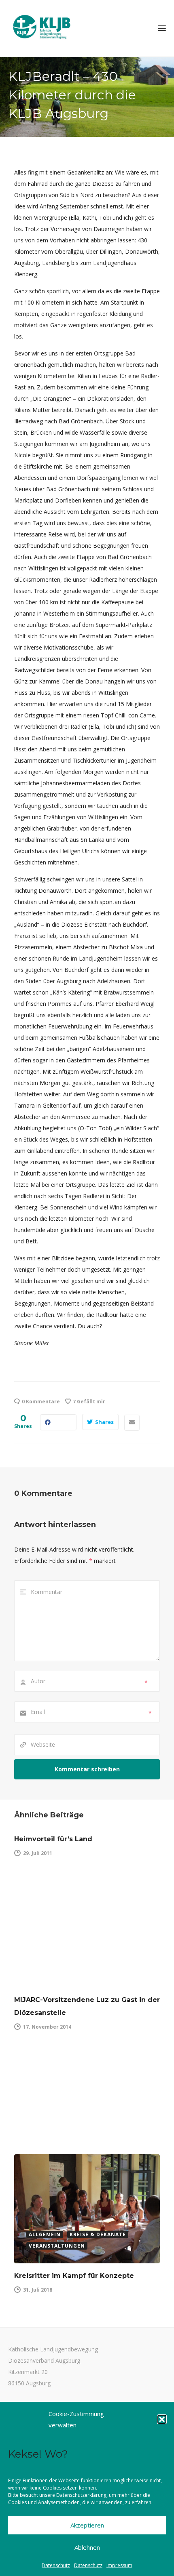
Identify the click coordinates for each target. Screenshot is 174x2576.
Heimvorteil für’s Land (53, 1839)
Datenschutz (56, 2565)
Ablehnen (87, 2547)
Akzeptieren (87, 2525)
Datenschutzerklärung (81, 2495)
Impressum (119, 2565)
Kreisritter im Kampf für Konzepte (74, 2276)
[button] (162, 2419)
